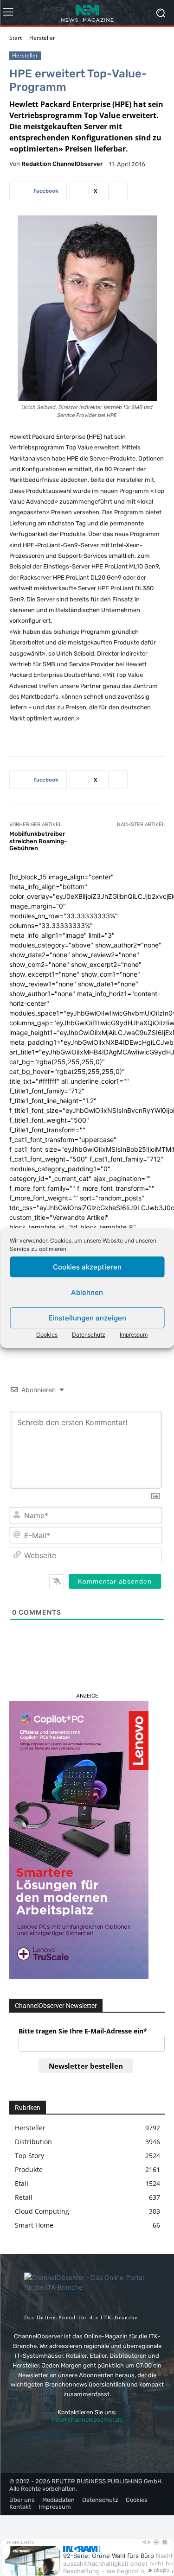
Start (16, 38)
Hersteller (42, 38)
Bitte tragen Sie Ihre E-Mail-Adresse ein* (83, 2031)
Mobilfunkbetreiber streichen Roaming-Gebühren (38, 841)
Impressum (134, 1335)
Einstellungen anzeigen (87, 1318)
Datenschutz (89, 1335)
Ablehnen (87, 1292)
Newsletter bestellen (86, 2066)
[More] (118, 191)
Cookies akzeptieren (87, 1267)
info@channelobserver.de (87, 2420)
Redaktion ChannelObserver (62, 164)
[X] (100, 2442)
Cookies (47, 1335)
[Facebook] (74, 2442)
